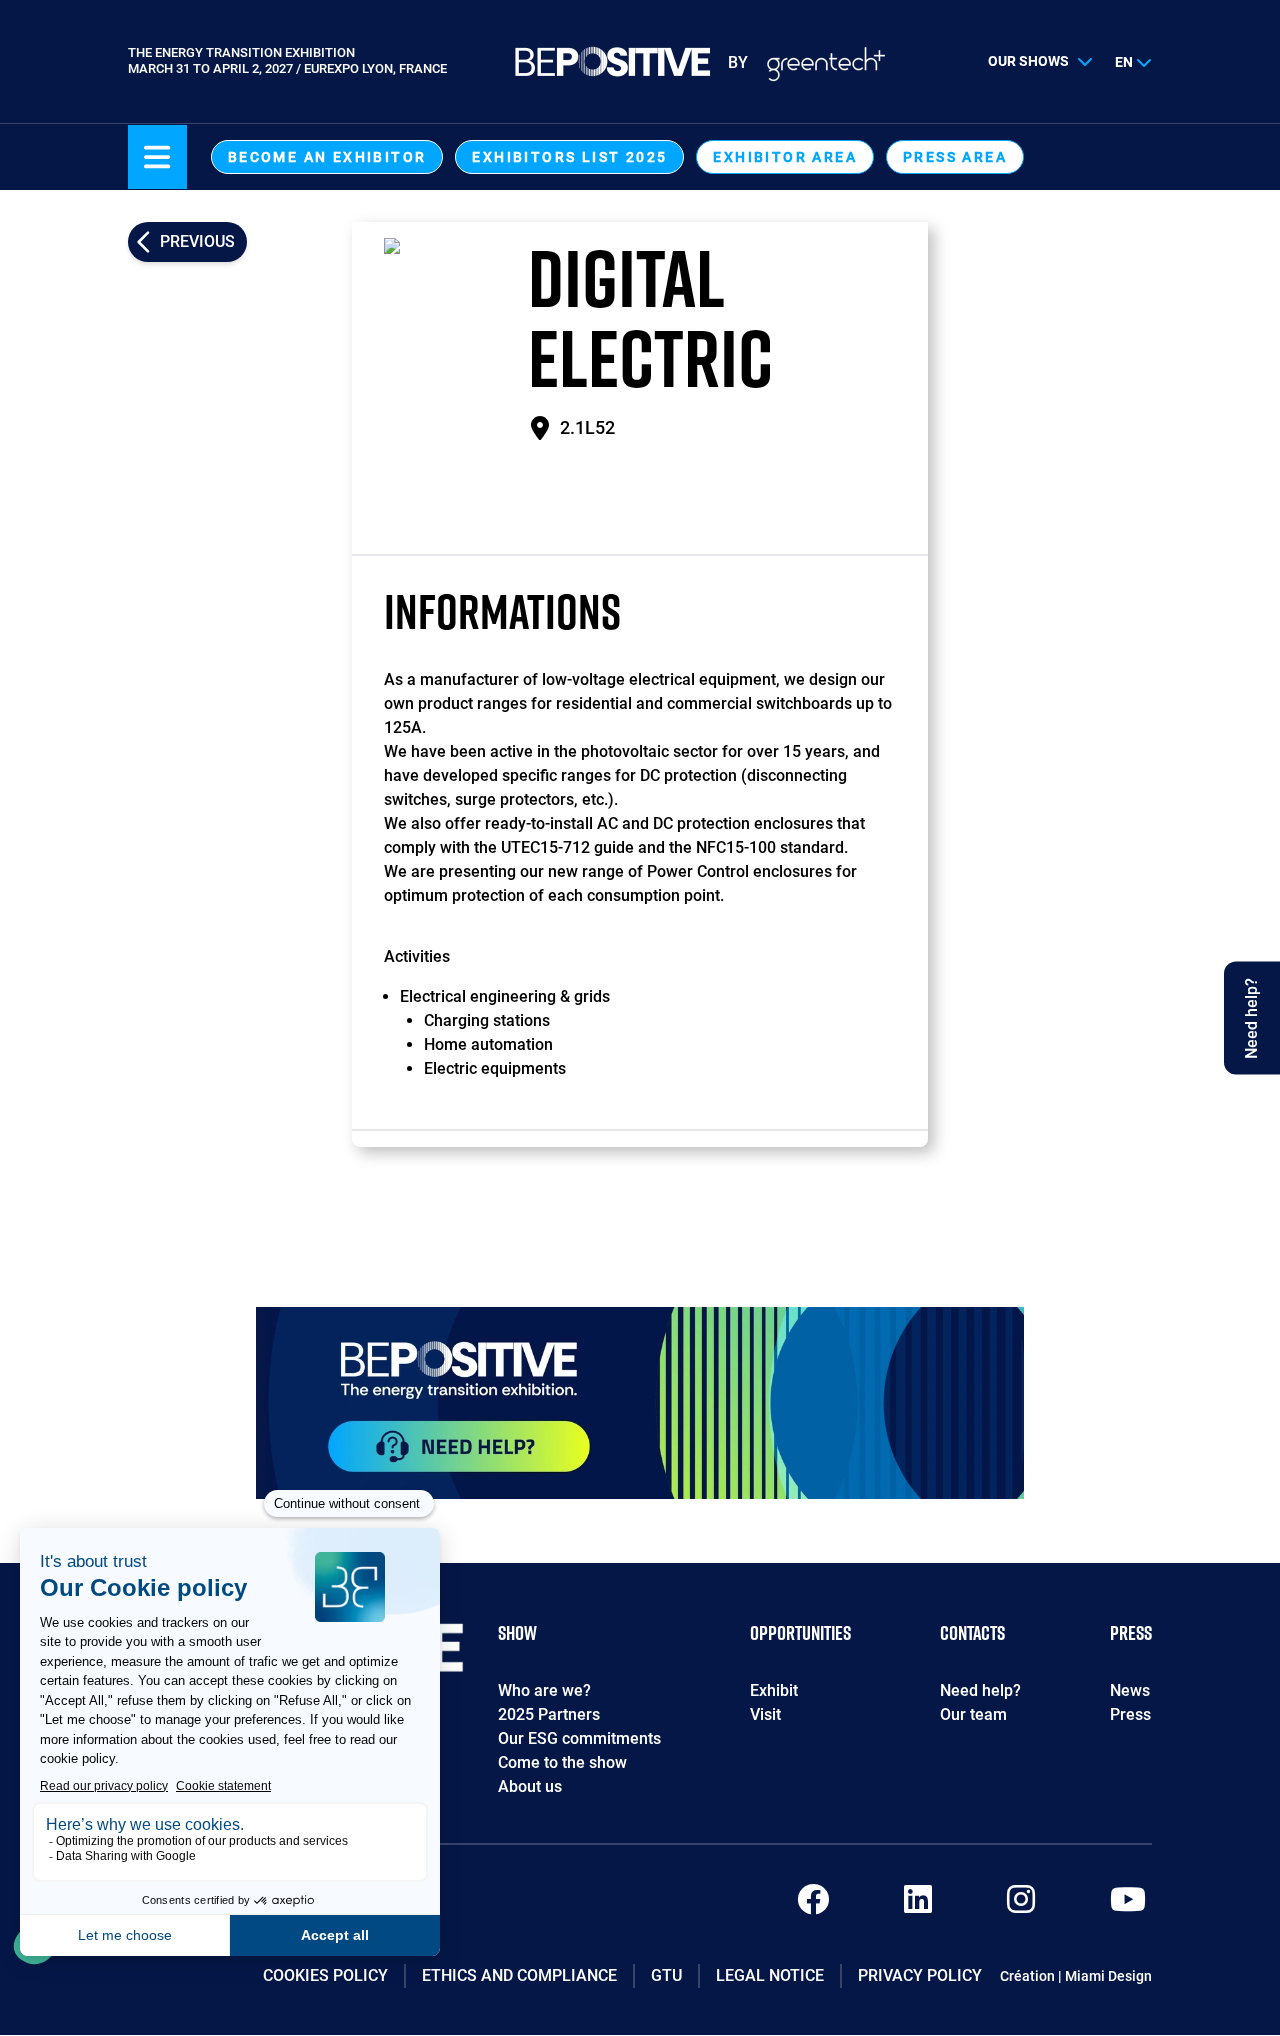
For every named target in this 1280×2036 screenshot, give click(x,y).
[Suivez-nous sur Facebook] (813, 1905)
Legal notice (770, 1975)
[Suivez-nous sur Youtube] (1128, 1905)
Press (1130, 1714)
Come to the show (562, 1762)
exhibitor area (785, 157)
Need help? (980, 1690)
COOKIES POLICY (325, 1975)
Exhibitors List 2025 (569, 157)
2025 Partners (549, 1714)
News (1130, 1690)
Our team (973, 1714)
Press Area (955, 157)
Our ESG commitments (579, 1738)
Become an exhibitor (327, 157)
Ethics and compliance (519, 1975)
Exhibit (774, 1690)
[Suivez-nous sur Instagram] (1021, 1905)
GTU (666, 1975)
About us (530, 1786)
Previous (197, 241)
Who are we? (544, 1690)
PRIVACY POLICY (920, 1975)
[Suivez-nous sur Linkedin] (918, 1905)
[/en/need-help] (640, 1403)
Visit (765, 1714)
